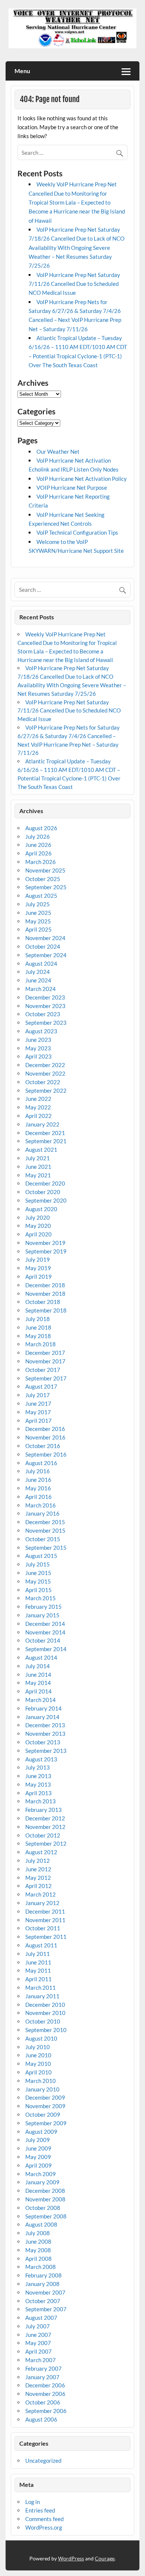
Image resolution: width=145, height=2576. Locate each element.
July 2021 (38, 1158)
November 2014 (45, 1632)
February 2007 (43, 2368)
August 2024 (41, 963)
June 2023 (38, 1040)
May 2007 (38, 2343)
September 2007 (46, 2309)
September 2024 (46, 955)
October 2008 (43, 2208)
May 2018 (38, 1336)
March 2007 (41, 2360)
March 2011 (41, 1988)
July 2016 (38, 1471)
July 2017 (38, 1395)
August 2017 (41, 1386)
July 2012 (38, 1861)
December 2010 (45, 2005)
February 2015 (43, 1607)
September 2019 (46, 1251)
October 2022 (43, 1082)
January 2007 (42, 2377)
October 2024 (43, 946)
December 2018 (45, 1285)
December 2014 (45, 1624)
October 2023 (43, 1014)
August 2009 (41, 2132)
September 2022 (46, 1090)
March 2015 (41, 1598)
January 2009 (42, 2182)
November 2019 (45, 1243)
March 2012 (41, 1894)
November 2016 (45, 1437)
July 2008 (38, 2233)
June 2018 (38, 1327)
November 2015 (45, 1530)
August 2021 (41, 1150)
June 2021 (38, 1167)
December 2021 (45, 1133)
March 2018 (41, 1344)
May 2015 (38, 1581)
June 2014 (38, 1675)
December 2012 (45, 1818)
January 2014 (42, 1717)
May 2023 (38, 1048)
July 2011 (38, 1954)
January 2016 (42, 1513)
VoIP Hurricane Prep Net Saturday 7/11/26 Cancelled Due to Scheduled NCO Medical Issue (74, 284)
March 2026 (41, 862)
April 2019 (38, 1276)
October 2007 (43, 2301)
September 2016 (46, 1454)
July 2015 (38, 1564)
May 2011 (38, 1970)
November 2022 (45, 1073)
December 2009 (45, 2097)
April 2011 (38, 1979)
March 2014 (41, 1700)
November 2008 (45, 2199)
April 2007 (38, 2351)
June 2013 (38, 1776)
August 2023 (41, 1031)
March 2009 (41, 2174)
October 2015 (43, 1539)
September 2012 (46, 1843)
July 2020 (38, 1217)
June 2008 (38, 2241)
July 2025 (38, 904)
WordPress (71, 2558)
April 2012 (38, 1886)
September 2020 (46, 1200)
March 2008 (41, 2267)
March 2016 (41, 1505)
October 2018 (43, 1302)
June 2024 (38, 980)
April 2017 (38, 1421)
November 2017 (45, 1361)
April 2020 (38, 1234)
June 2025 (38, 913)
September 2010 (46, 2030)
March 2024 (41, 989)
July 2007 (38, 2326)
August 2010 (41, 2038)
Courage (105, 2558)
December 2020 (45, 1183)
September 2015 (46, 1548)
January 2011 (42, 1996)
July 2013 (38, 1767)
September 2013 (46, 1751)
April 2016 (38, 1497)
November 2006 (45, 2394)
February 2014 (43, 1708)
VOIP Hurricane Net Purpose (72, 488)
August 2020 (41, 1209)
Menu (22, 71)
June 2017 (38, 1403)
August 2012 (41, 1852)
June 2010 (38, 2055)
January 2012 (42, 1903)
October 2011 (43, 1928)
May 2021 (38, 1175)
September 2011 (46, 1937)
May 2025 (38, 921)
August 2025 (41, 896)
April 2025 (38, 929)
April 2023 (38, 1056)
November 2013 (45, 1734)
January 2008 (42, 2284)
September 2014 (46, 1649)
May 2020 (38, 1226)
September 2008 (46, 2216)
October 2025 (43, 879)
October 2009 (43, 2114)
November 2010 (45, 2013)
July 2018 (38, 1319)
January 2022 (42, 1124)
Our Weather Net (58, 451)
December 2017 (45, 1353)
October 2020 (43, 1192)
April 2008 (38, 2259)
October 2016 (43, 1446)
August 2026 (41, 828)
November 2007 (45, 2292)
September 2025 (46, 887)
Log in (33, 2502)
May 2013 (38, 1784)
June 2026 (38, 845)
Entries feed (40, 2510)
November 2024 (45, 938)
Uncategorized (43, 2461)
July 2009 (38, 2140)
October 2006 (43, 2402)
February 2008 (43, 2275)
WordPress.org (44, 2527)
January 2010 (42, 2089)
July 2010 (38, 2047)
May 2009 (38, 2157)
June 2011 (38, 1962)
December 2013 (45, 1725)
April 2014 (38, 1691)
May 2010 (38, 2064)
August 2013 (41, 1759)
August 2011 (41, 1945)
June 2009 (38, 2148)
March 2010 (41, 2081)
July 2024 (38, 972)
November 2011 (45, 1920)
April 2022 (38, 1116)
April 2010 (38, 2072)
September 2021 (46, 1141)
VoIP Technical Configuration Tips (77, 532)
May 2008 (38, 2250)
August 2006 (41, 2419)
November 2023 (45, 1006)
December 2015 (45, 1522)
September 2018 (46, 1310)
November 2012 (45, 1827)
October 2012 (43, 1835)
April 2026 (38, 853)
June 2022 (38, 1099)
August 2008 (41, 2224)
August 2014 (41, 1657)
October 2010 (43, 2021)
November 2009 (45, 2106)
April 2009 (38, 2165)
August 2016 (41, 1463)
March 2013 (41, 1801)
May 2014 (38, 1683)
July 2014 (38, 1666)
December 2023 (45, 997)
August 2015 (41, 1556)
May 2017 (38, 1412)
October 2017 (43, 1370)
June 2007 (38, 2335)
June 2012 (38, 1869)
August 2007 (41, 2318)
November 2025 (45, 870)
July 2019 (38, 1259)
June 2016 (38, 1480)
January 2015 (42, 1615)
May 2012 (38, 1878)
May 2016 (38, 1488)
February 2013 (43, 1810)
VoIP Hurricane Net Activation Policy (82, 479)
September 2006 (46, 2411)
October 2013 (43, 1742)
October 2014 (43, 1640)
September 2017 (46, 1378)
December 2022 (45, 1065)
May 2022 (38, 1107)
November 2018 (45, 1294)
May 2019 (38, 1268)
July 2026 (38, 837)
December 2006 (45, 2385)
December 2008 (45, 2191)
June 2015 (38, 1573)
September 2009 (46, 2123)
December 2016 (45, 1429)
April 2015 (38, 1590)
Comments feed (44, 2519)
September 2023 (46, 1023)
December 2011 (45, 1911)
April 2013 (38, 1793)
